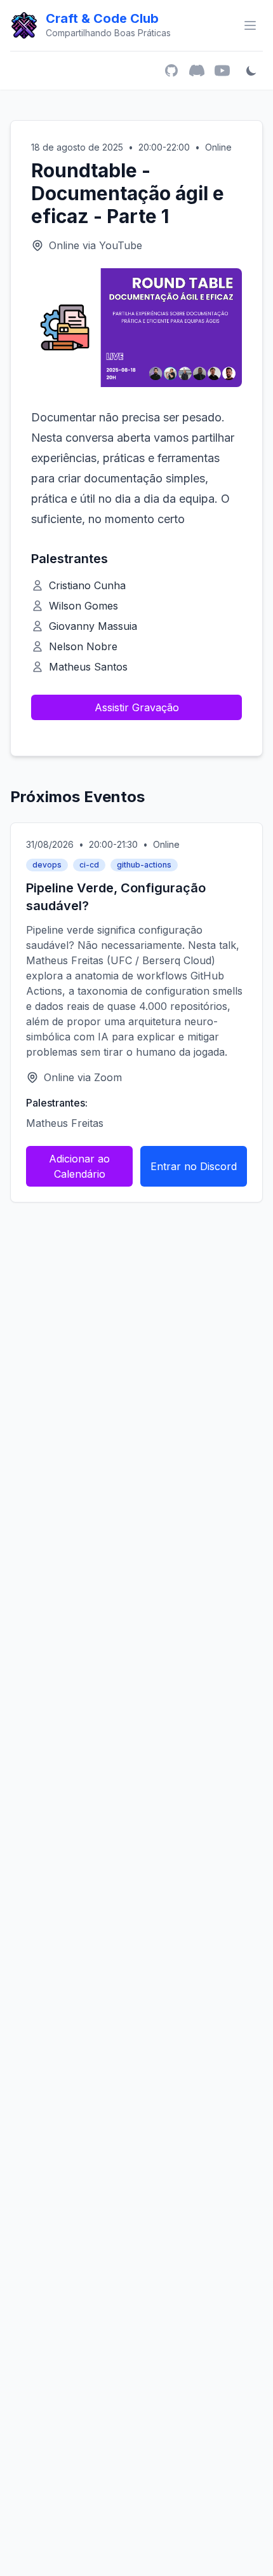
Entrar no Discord (194, 1166)
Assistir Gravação (137, 707)
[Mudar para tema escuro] (251, 71)
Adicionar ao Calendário (79, 1166)
